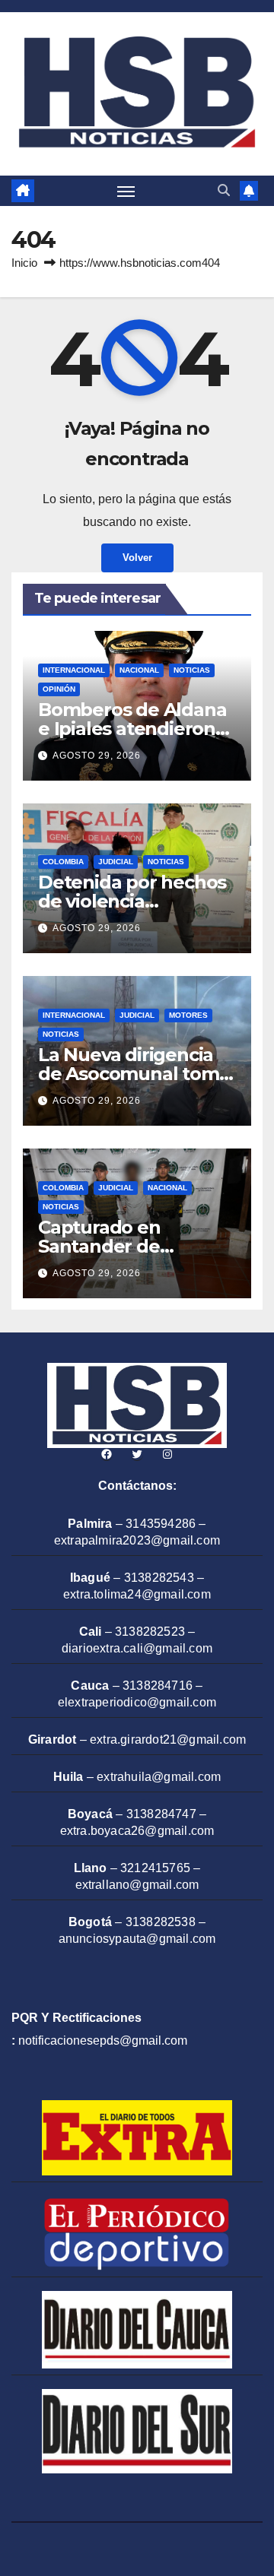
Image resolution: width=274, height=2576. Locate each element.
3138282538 (161, 1922)
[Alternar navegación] (126, 191)
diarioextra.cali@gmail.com (137, 1648)
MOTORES (188, 1015)
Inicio (24, 263)
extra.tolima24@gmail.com (137, 1594)
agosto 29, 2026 (97, 756)
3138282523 (150, 1632)
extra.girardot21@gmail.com (168, 1740)
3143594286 (161, 1524)
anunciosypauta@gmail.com (137, 1939)
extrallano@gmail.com (137, 1885)
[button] (224, 190)
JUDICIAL (116, 862)
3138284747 (161, 1814)
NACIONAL (139, 670)
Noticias (192, 670)
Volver (137, 558)
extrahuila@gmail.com (159, 1777)
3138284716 (158, 1686)
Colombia (63, 862)
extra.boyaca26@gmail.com (137, 1831)
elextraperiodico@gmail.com (137, 1702)
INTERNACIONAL (74, 670)
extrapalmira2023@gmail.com (137, 1540)
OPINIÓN (59, 689)
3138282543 (159, 1578)
